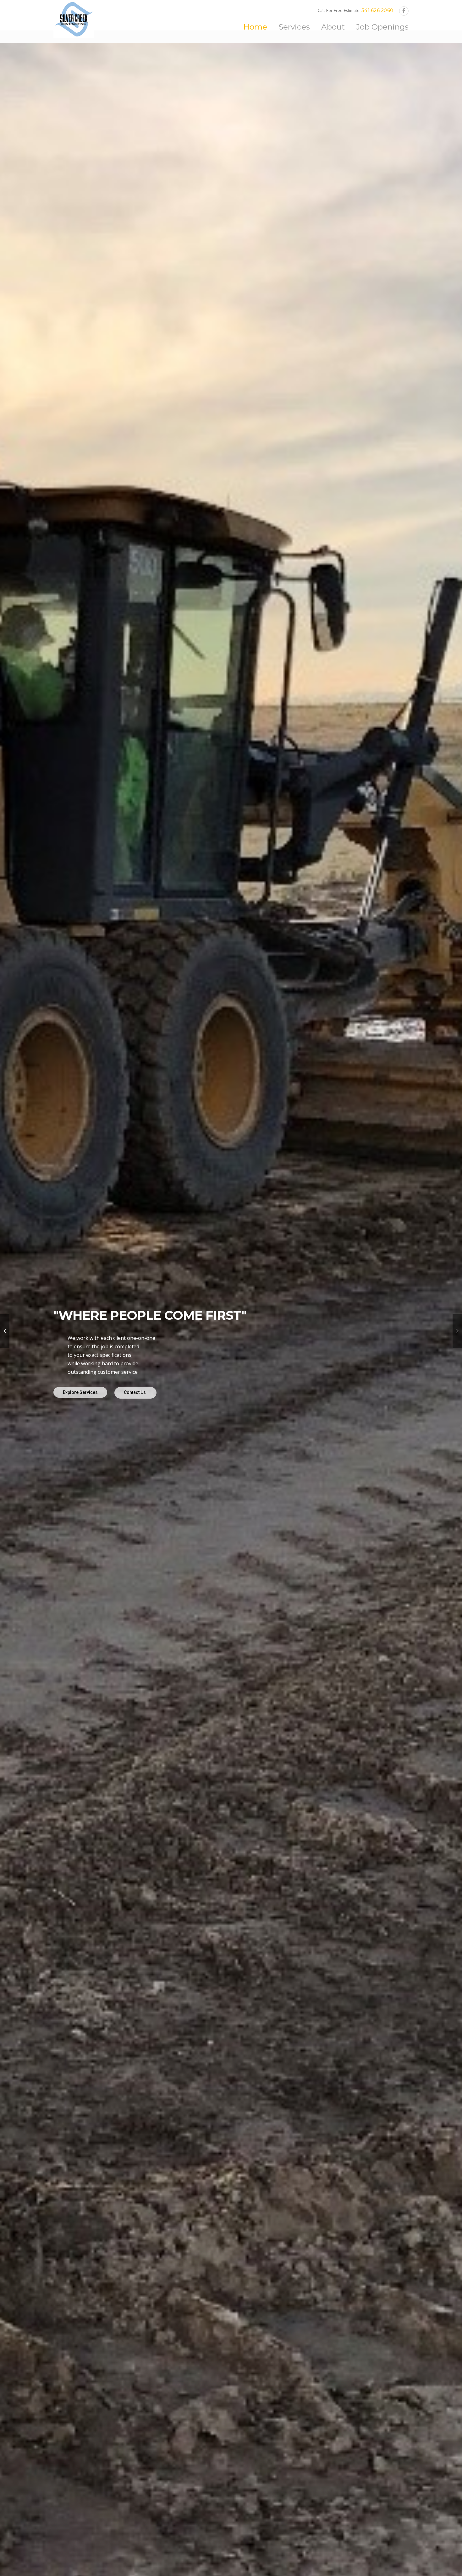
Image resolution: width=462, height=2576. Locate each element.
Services (294, 27)
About (333, 27)
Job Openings (382, 27)
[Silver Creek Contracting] (74, 19)
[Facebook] (404, 11)
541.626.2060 (377, 10)
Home (255, 27)
